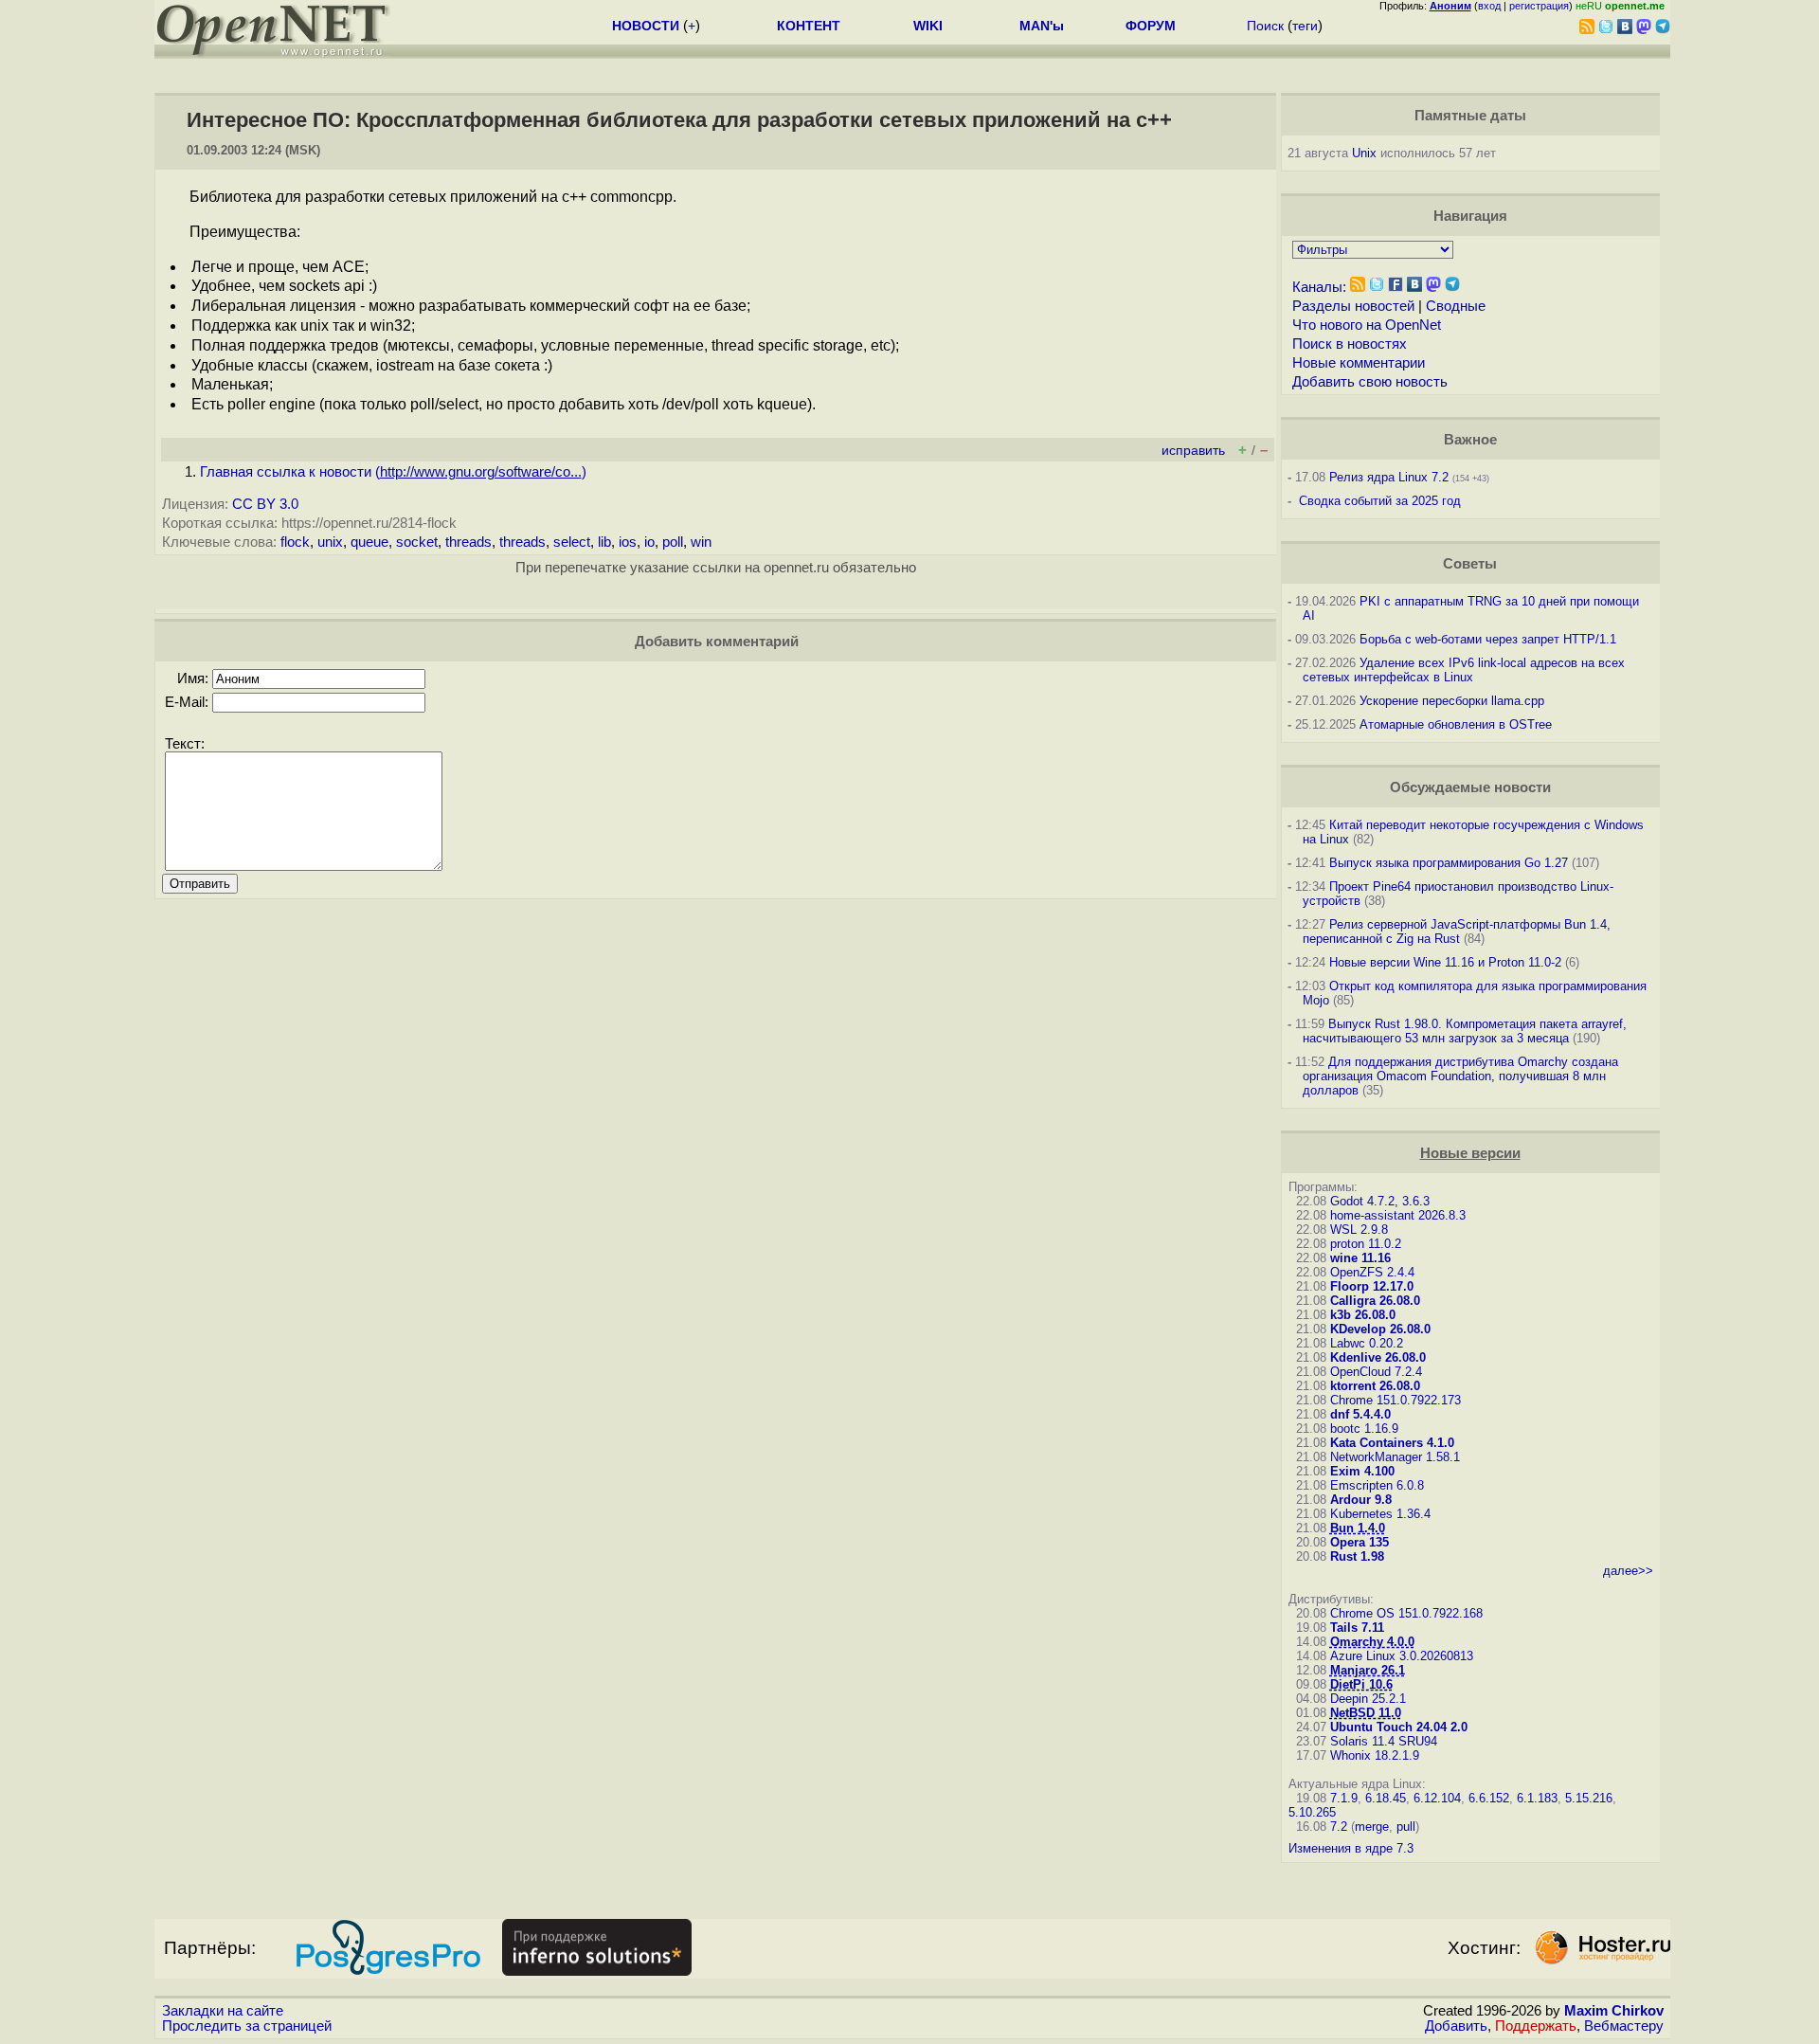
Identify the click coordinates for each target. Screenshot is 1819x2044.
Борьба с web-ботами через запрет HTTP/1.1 (1488, 639)
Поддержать (1536, 2026)
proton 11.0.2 (1366, 1244)
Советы (1470, 564)
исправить (1193, 451)
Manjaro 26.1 (1368, 1670)
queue (369, 542)
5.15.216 (1589, 1798)
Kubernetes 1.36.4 (1380, 1514)
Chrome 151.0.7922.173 (1396, 1400)
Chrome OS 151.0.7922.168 (1406, 1613)
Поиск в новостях (1350, 344)
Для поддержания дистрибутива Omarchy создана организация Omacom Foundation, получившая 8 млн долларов (1460, 1076)
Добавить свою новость (1370, 382)
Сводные (1456, 306)
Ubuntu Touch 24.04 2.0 (1399, 1727)
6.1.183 (1537, 1798)
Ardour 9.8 (1361, 1500)
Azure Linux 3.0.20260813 (1402, 1656)
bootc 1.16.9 (1364, 1429)
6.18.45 (1386, 1798)
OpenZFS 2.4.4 (1372, 1272)
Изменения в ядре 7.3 (1351, 1848)
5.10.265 (1312, 1812)
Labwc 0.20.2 (1367, 1343)
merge (1372, 1827)
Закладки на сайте (223, 2011)
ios (628, 542)
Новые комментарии (1359, 363)
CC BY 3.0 (265, 504)
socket (417, 542)
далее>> (1628, 1571)
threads (468, 542)
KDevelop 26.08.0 (1380, 1329)
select (572, 542)
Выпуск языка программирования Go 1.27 (1449, 863)
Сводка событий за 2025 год (1380, 501)
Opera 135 (1360, 1542)
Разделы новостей (1353, 306)
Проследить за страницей (247, 2026)
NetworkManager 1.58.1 (1395, 1457)
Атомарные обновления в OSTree (1456, 724)
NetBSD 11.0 (1366, 1713)
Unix (1364, 153)
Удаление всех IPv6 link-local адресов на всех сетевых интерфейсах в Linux (1464, 670)
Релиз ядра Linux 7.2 (1389, 477)
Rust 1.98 (1357, 1556)
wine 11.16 (1360, 1258)
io (649, 542)
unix (330, 542)
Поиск (1265, 26)
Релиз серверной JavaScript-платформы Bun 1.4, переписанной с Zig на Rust (1457, 932)
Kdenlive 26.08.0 (1378, 1357)
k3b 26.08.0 (1363, 1315)
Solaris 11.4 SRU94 (1384, 1741)
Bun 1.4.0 (1358, 1528)
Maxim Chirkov (1614, 2011)
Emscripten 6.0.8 (1377, 1485)
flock (295, 542)
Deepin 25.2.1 (1368, 1699)
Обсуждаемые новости (1470, 787)
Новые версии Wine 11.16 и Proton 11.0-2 (1445, 962)
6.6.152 (1489, 1798)
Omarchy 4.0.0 (1372, 1642)
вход (1489, 6)
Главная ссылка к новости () (393, 472)
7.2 (1339, 1827)
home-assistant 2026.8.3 (1398, 1215)
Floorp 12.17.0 (1372, 1286)
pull (1406, 1827)
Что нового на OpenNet (1367, 325)
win (701, 542)
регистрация (1539, 6)
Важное (1470, 440)
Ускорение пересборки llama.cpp (1452, 701)
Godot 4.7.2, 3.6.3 (1380, 1201)
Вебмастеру (1624, 2026)
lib (604, 542)
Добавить (1456, 2026)
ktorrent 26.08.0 (1375, 1386)
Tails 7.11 (1357, 1628)
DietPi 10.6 (1361, 1684)
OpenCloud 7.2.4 (1376, 1372)
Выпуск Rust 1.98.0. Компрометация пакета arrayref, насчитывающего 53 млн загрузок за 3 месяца (1465, 1031)
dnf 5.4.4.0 (1360, 1414)
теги (1305, 26)
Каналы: (1319, 287)
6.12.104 (1437, 1798)
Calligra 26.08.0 (1375, 1301)
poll (673, 542)
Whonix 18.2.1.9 (1375, 1755)
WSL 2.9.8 (1359, 1230)
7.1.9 (1344, 1798)
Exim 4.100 (1362, 1471)
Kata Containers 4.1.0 (1392, 1443)
